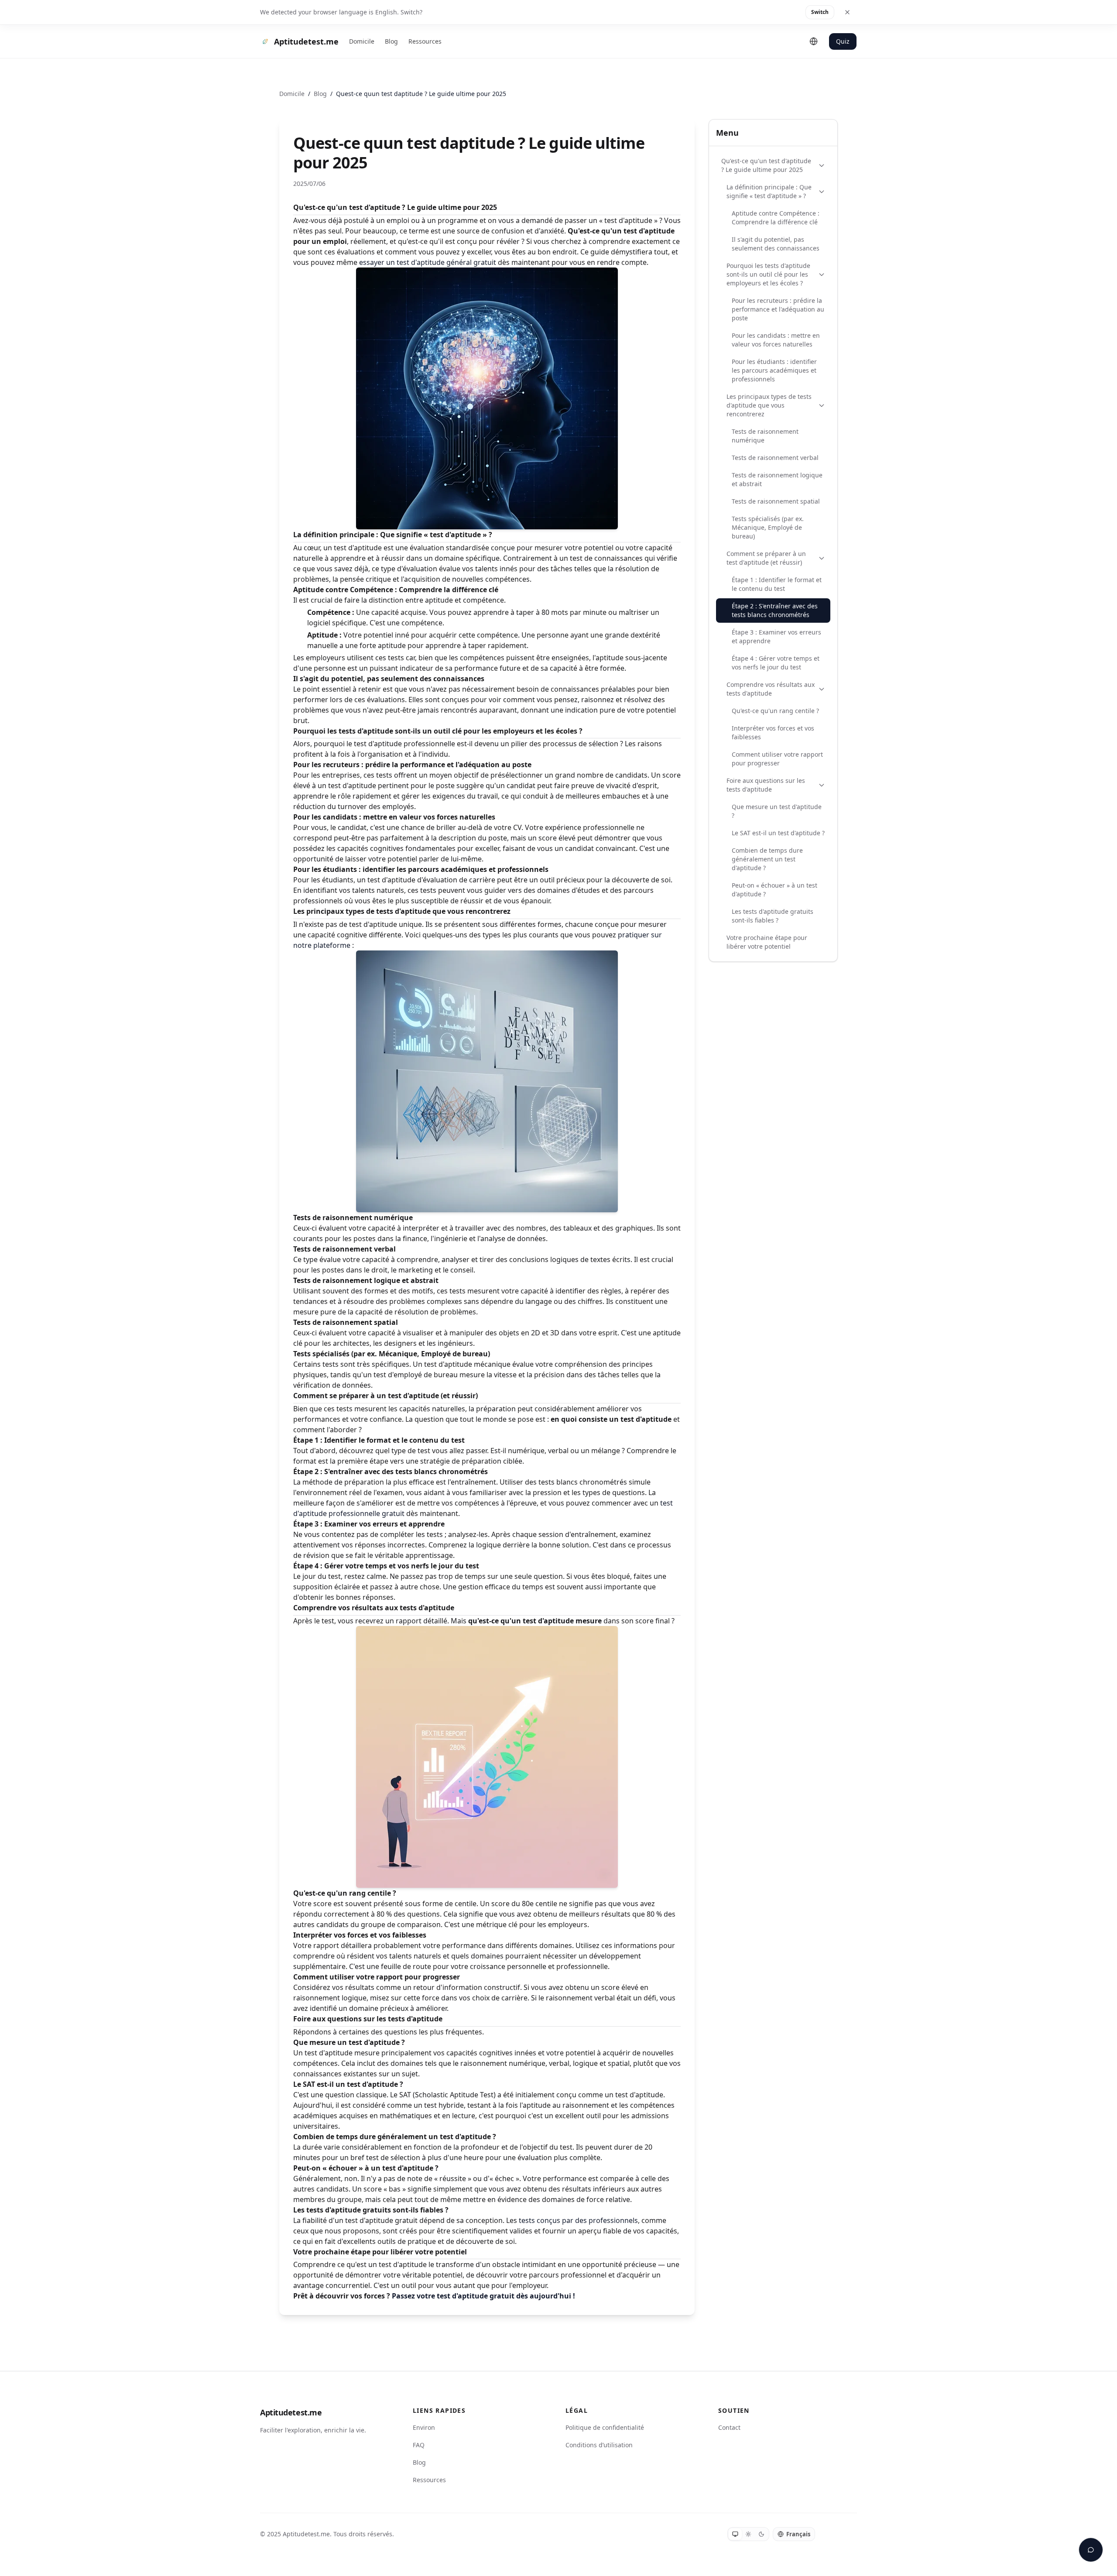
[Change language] (814, 41)
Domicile (362, 41)
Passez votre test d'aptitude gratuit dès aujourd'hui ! (483, 2296)
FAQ (419, 2445)
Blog (391, 41)
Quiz (843, 41)
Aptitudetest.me (291, 2412)
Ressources (425, 41)
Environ (424, 2427)
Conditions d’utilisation (599, 2445)
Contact (729, 2427)
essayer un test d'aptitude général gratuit (428, 262)
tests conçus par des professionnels (578, 2220)
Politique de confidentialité (605, 2427)
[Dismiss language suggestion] (847, 12)
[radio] (735, 2534)
